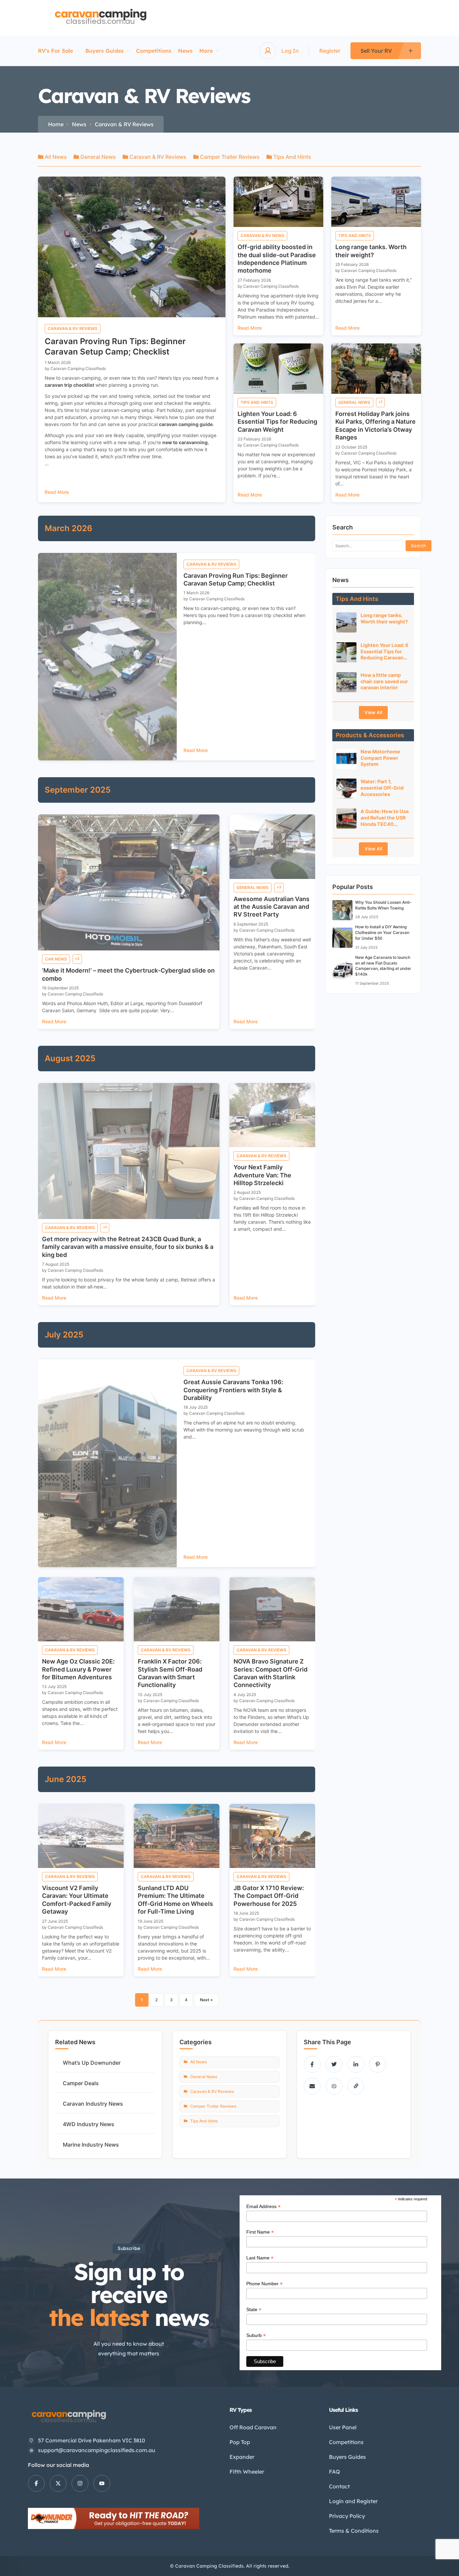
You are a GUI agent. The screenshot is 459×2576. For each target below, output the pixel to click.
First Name (260, 2232)
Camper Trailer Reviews (229, 157)
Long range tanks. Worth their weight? (384, 618)
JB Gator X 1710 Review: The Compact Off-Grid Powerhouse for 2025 (269, 1896)
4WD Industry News (89, 2124)
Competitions (154, 51)
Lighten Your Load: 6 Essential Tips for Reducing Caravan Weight (277, 422)
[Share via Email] (312, 2086)
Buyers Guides (105, 51)
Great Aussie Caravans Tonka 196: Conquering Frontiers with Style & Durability (233, 1390)
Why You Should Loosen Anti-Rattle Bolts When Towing (383, 905)
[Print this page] (334, 2086)
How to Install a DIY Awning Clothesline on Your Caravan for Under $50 (382, 932)
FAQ (335, 2472)
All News (55, 157)
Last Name (260, 2258)
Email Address (263, 2207)
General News (97, 157)
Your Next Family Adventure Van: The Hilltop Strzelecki (262, 1175)
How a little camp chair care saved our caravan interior (384, 681)
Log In (290, 51)
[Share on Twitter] (334, 2064)
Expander (242, 2457)
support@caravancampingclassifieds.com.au (97, 2450)
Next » (206, 2000)
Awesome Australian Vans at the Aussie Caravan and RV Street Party (272, 907)
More (206, 51)
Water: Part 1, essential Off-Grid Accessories (382, 788)
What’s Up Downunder (92, 2063)
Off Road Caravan (253, 2427)
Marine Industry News (91, 2145)
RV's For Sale (55, 51)
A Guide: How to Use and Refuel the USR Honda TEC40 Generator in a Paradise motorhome (385, 818)
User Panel (343, 2427)
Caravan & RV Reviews (157, 157)
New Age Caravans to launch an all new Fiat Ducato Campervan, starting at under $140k (383, 966)
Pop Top (240, 2442)
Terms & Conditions (354, 2531)
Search (419, 546)
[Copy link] (356, 2086)
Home (56, 124)
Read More (57, 492)
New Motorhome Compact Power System (380, 758)
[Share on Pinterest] (378, 2064)
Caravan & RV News (262, 236)
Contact (339, 2486)
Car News (56, 959)
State (254, 2310)
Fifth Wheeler (247, 2472)
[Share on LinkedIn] (356, 2064)
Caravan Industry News (93, 2104)
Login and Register (353, 2501)
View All (373, 712)
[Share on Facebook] (312, 2064)
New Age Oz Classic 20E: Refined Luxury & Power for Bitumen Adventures (78, 1669)
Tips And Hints (291, 157)
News (185, 51)
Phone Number (264, 2284)
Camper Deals (81, 2083)
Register (330, 51)
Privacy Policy (347, 2516)
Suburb (256, 2335)
